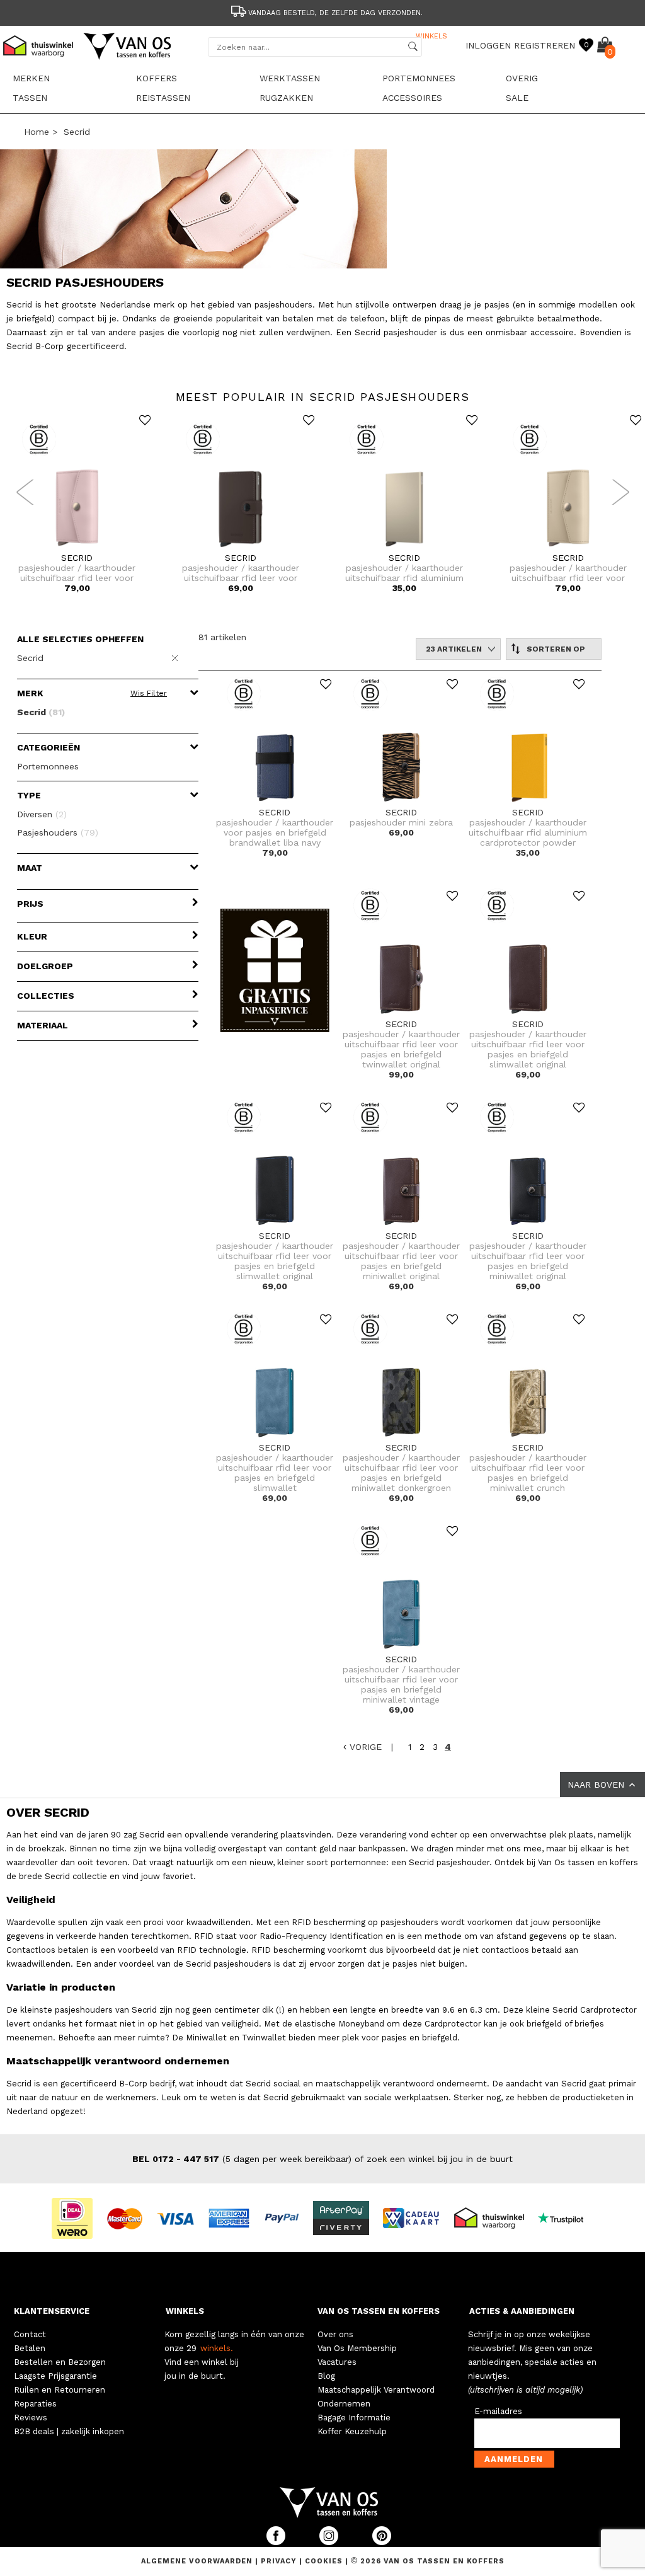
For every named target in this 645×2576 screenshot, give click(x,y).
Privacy (280, 2561)
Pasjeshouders (58, 832)
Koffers (157, 78)
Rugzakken (286, 98)
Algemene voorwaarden (198, 2561)
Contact (30, 2334)
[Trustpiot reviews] (566, 2217)
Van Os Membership (357, 2348)
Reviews (31, 2418)
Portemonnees (419, 78)
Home (37, 132)
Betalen (30, 2348)
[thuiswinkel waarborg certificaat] (494, 2217)
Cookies (324, 2561)
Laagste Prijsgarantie (55, 2376)
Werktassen (290, 78)
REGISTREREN (545, 45)
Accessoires (412, 98)
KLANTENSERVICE (52, 2311)
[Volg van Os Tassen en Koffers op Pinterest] (382, 2542)
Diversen (42, 814)
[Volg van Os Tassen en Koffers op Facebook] (277, 2542)
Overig (522, 78)
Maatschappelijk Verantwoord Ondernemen (376, 2397)
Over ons (335, 2334)
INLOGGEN (488, 45)
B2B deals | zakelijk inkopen (69, 2431)
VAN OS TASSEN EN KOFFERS (379, 2311)
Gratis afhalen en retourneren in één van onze (336, 36)
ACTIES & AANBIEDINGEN (522, 2311)
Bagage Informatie (354, 2418)
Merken (31, 78)
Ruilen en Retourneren (60, 2390)
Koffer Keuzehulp (352, 2431)
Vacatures (337, 2362)
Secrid (77, 132)
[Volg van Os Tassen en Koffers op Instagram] (330, 2542)
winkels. (217, 2348)
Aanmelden (514, 2459)
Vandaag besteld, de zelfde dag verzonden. (335, 13)
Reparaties (35, 2404)
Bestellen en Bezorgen (60, 2362)
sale (517, 98)
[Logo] (128, 57)
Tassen (30, 98)
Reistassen (163, 98)
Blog (326, 2376)
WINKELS (185, 2311)
